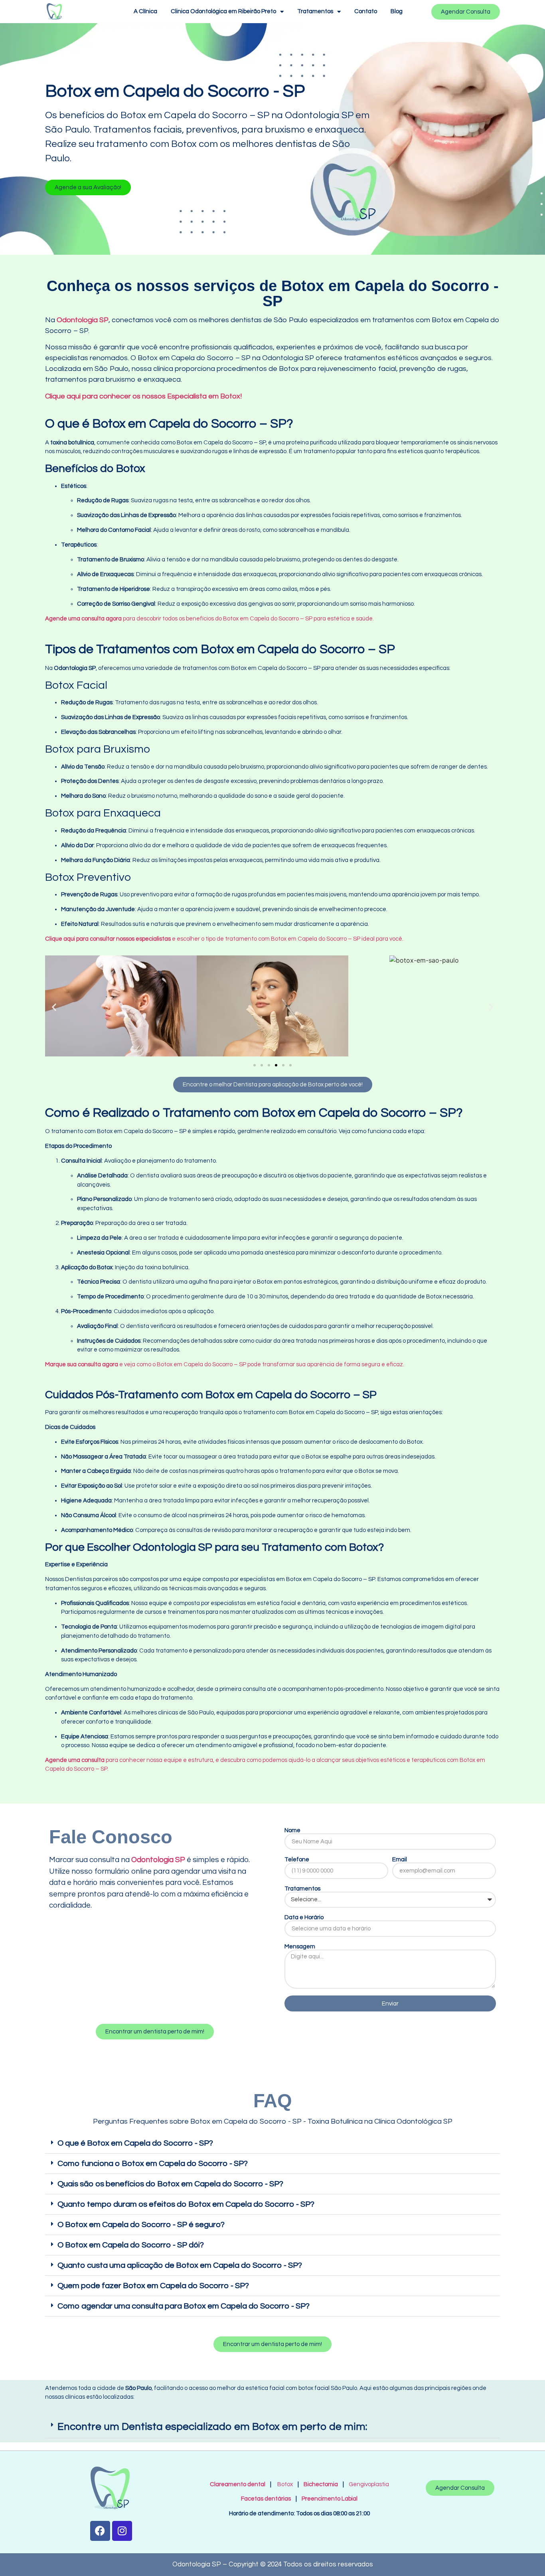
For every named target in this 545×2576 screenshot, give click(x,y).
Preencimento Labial (328, 2499)
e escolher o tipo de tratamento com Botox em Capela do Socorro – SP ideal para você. (224, 939)
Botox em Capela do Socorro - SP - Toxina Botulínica (276, 2121)
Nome (292, 1830)
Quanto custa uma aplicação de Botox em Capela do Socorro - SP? (180, 2265)
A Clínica (145, 11)
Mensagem (300, 1947)
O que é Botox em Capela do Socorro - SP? (135, 2143)
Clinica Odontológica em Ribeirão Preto (223, 11)
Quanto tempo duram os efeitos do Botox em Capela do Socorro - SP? (186, 2204)
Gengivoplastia (369, 2484)
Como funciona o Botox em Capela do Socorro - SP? (153, 2164)
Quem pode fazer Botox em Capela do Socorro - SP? (153, 2286)
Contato (366, 11)
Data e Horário (304, 1917)
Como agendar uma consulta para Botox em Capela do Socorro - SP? (184, 2306)
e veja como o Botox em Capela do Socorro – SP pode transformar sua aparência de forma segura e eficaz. (225, 1364)
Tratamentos (315, 11)
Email (400, 1860)
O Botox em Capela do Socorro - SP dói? (131, 2245)
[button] (88, 187)
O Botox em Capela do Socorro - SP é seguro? (141, 2225)
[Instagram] (122, 2531)
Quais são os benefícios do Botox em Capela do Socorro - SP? (170, 2184)
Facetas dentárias (268, 2499)
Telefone (297, 1860)
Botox (285, 2484)
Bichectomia (321, 2484)
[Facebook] (100, 2531)
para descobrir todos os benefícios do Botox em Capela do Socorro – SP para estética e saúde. (209, 619)
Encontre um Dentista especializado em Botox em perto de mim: (212, 2427)
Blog (397, 11)
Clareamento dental (238, 2484)
